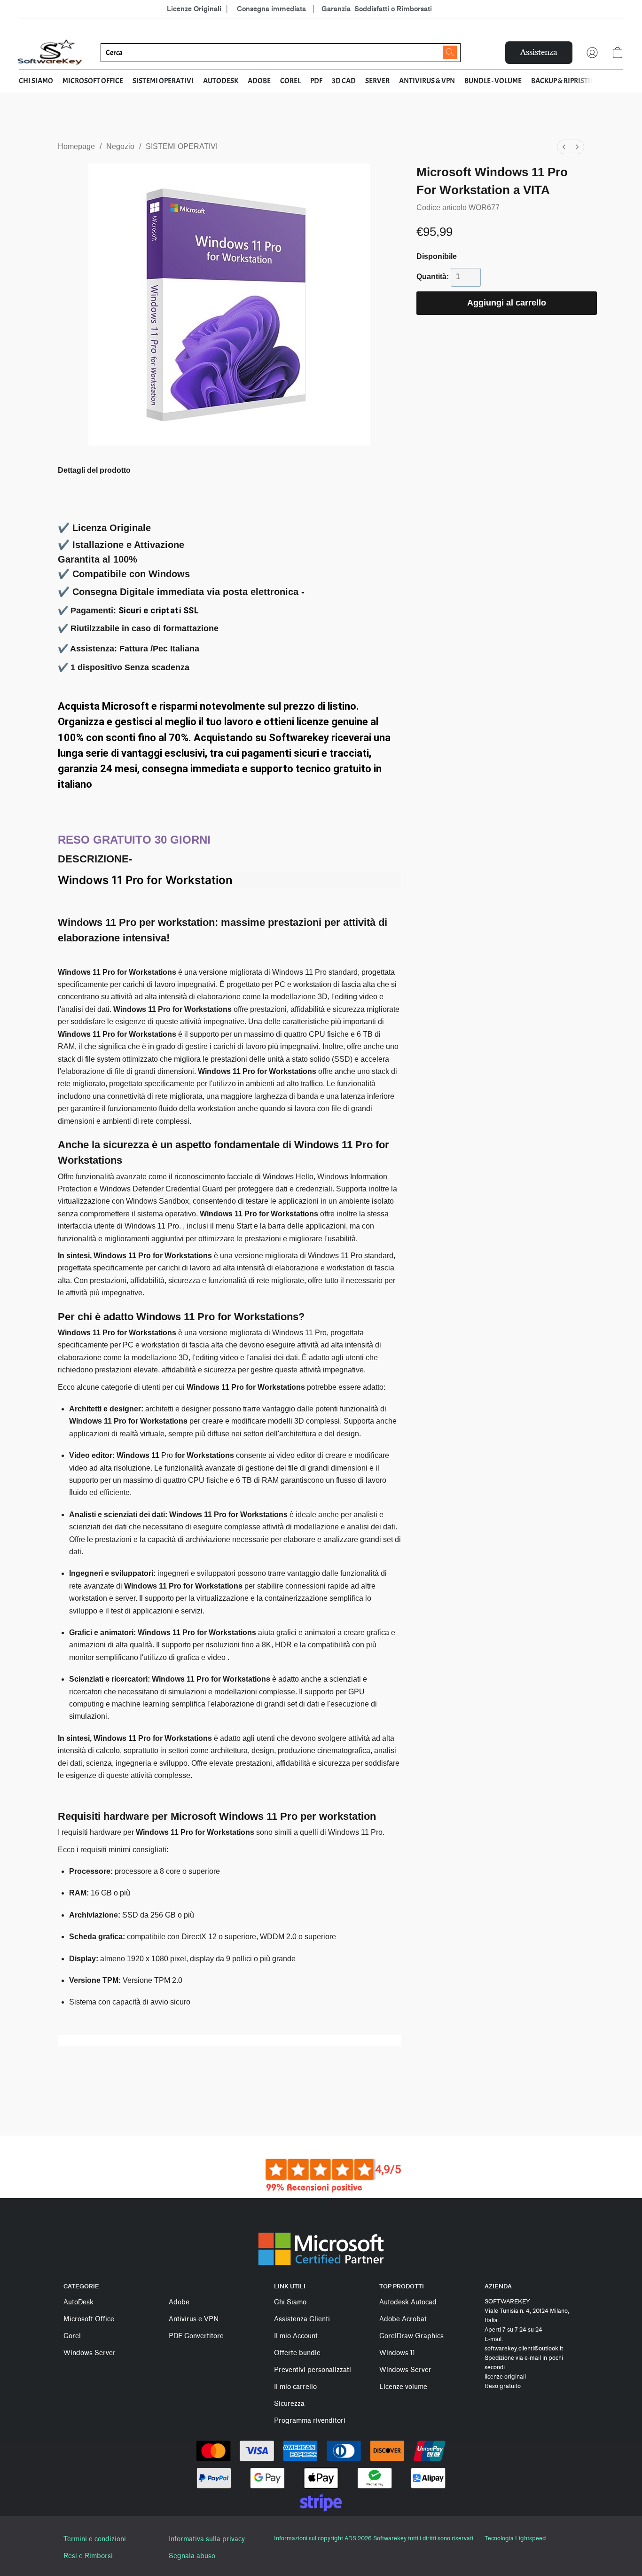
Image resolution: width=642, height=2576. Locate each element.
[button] (50, 53)
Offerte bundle (297, 2353)
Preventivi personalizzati (313, 2370)
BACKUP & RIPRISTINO (566, 81)
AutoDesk (78, 2302)
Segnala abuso (192, 2556)
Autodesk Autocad (408, 2302)
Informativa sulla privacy (207, 2539)
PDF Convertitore (196, 2336)
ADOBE (259, 81)
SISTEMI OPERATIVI (163, 81)
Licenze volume (403, 2387)
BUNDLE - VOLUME (493, 81)
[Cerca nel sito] (450, 52)
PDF (316, 81)
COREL (290, 81)
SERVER (377, 81)
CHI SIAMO (36, 81)
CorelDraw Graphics (411, 2336)
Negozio (120, 146)
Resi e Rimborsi (88, 2556)
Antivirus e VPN (194, 2319)
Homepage (76, 146)
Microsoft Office (89, 2319)
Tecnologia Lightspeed (515, 2538)
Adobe (179, 2302)
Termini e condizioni (95, 2539)
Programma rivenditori (310, 2421)
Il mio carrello (295, 2387)
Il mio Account (296, 2336)
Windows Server (90, 2353)
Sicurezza (289, 2404)
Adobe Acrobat (403, 2319)
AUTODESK (221, 81)
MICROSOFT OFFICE (93, 81)
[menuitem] (564, 147)
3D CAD (344, 81)
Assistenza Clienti (302, 2319)
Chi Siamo (290, 2302)
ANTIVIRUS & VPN (427, 81)
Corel (72, 2336)
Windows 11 (397, 2353)
